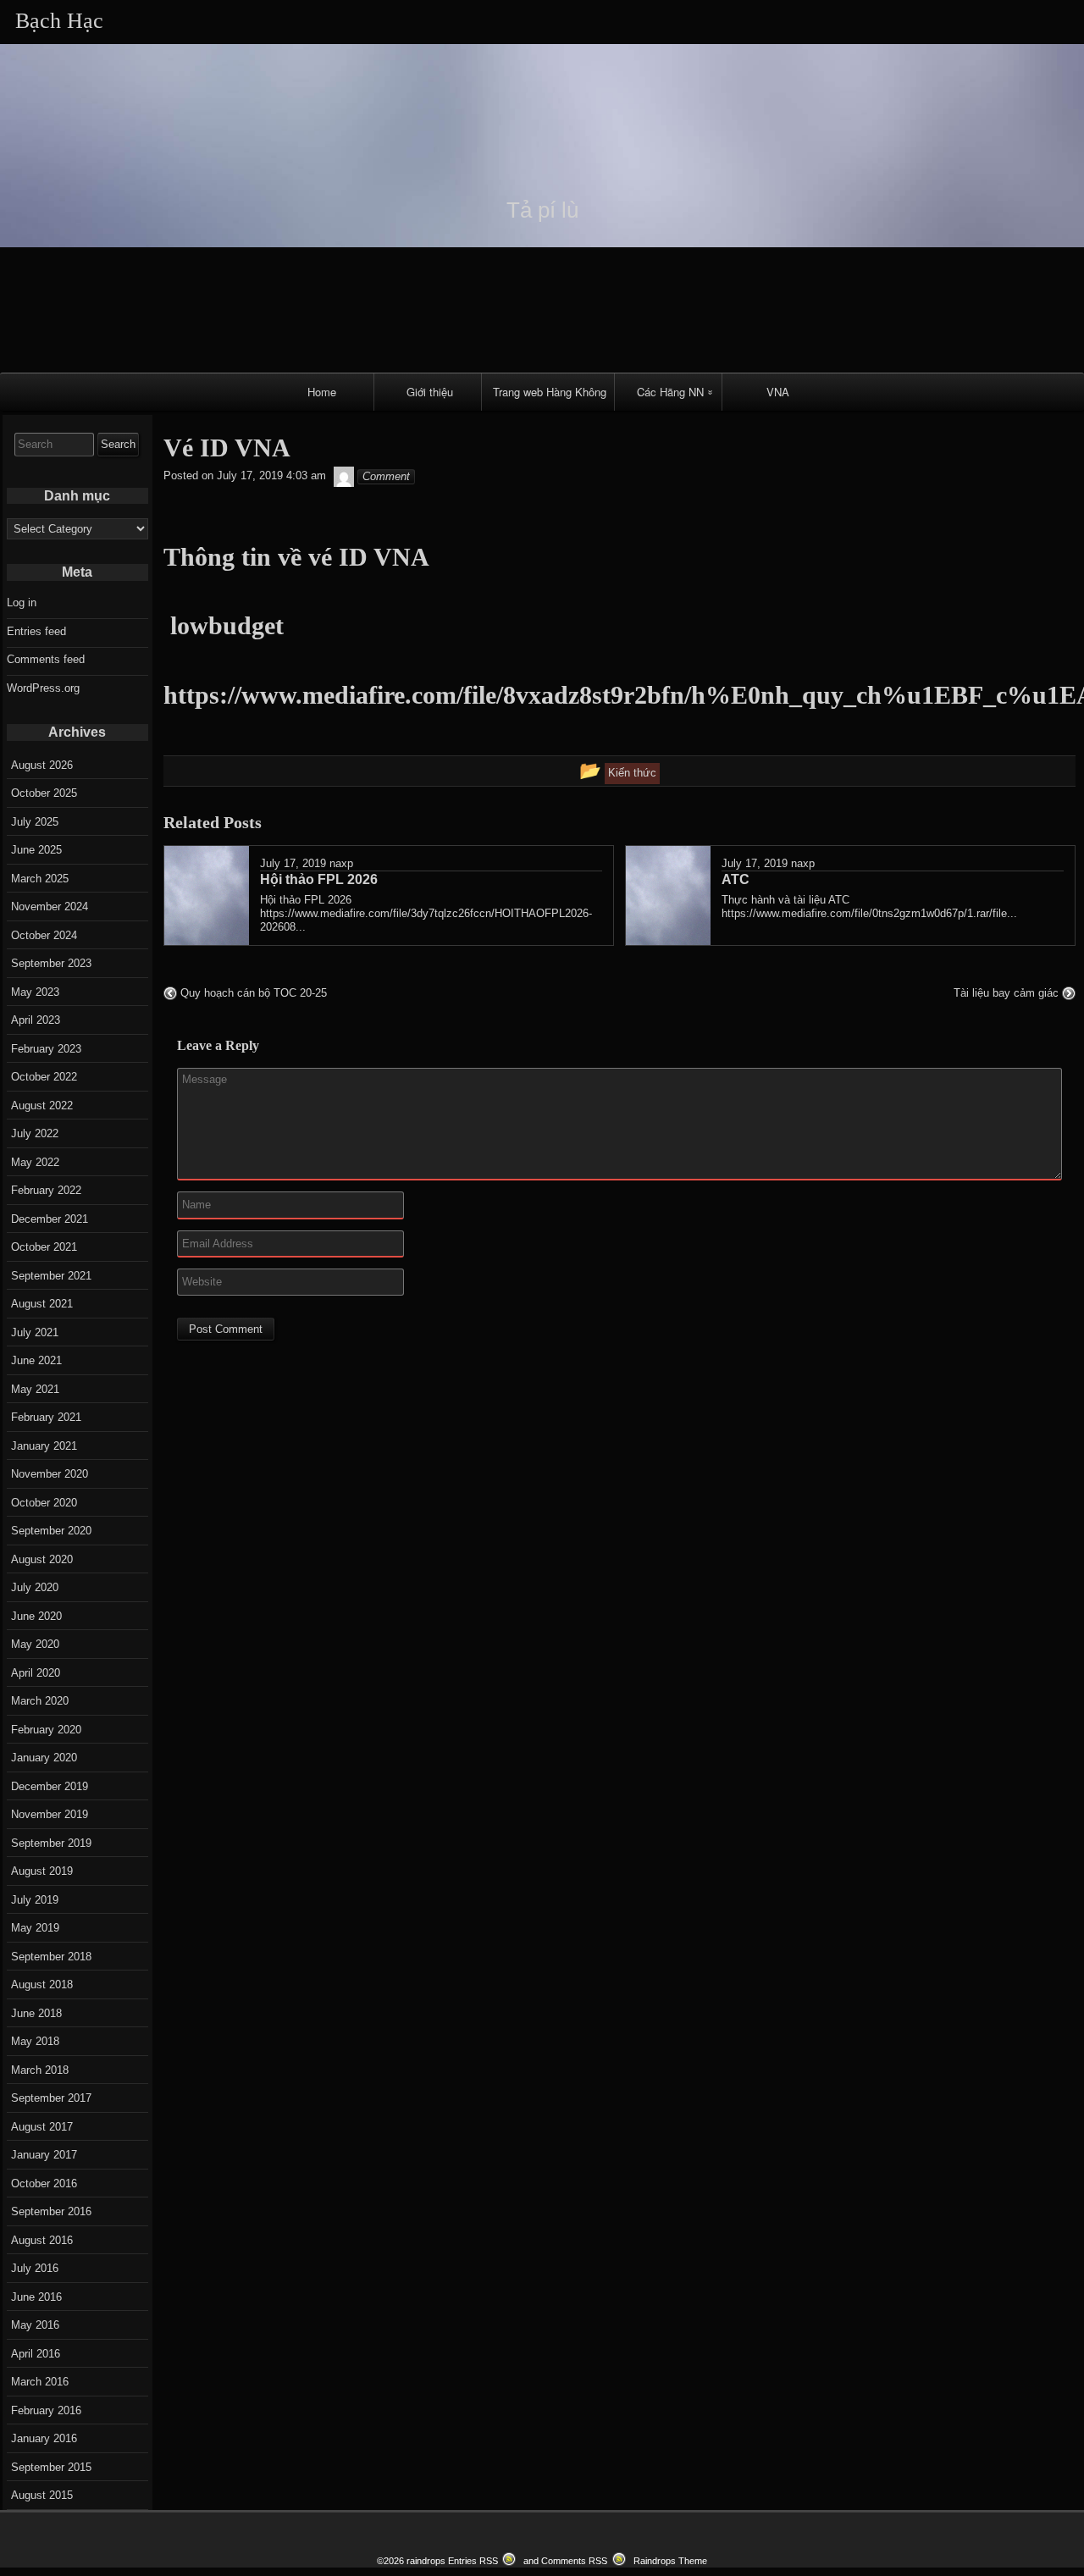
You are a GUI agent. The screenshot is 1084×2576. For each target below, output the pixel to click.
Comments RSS (574, 2561)
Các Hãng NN (670, 392)
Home (322, 392)
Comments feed (46, 659)
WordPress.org (43, 688)
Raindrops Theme (670, 2561)
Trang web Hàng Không (550, 392)
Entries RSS (473, 2561)
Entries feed (36, 631)
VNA (778, 392)
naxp (341, 863)
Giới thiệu (430, 392)
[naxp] (344, 476)
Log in (22, 603)
